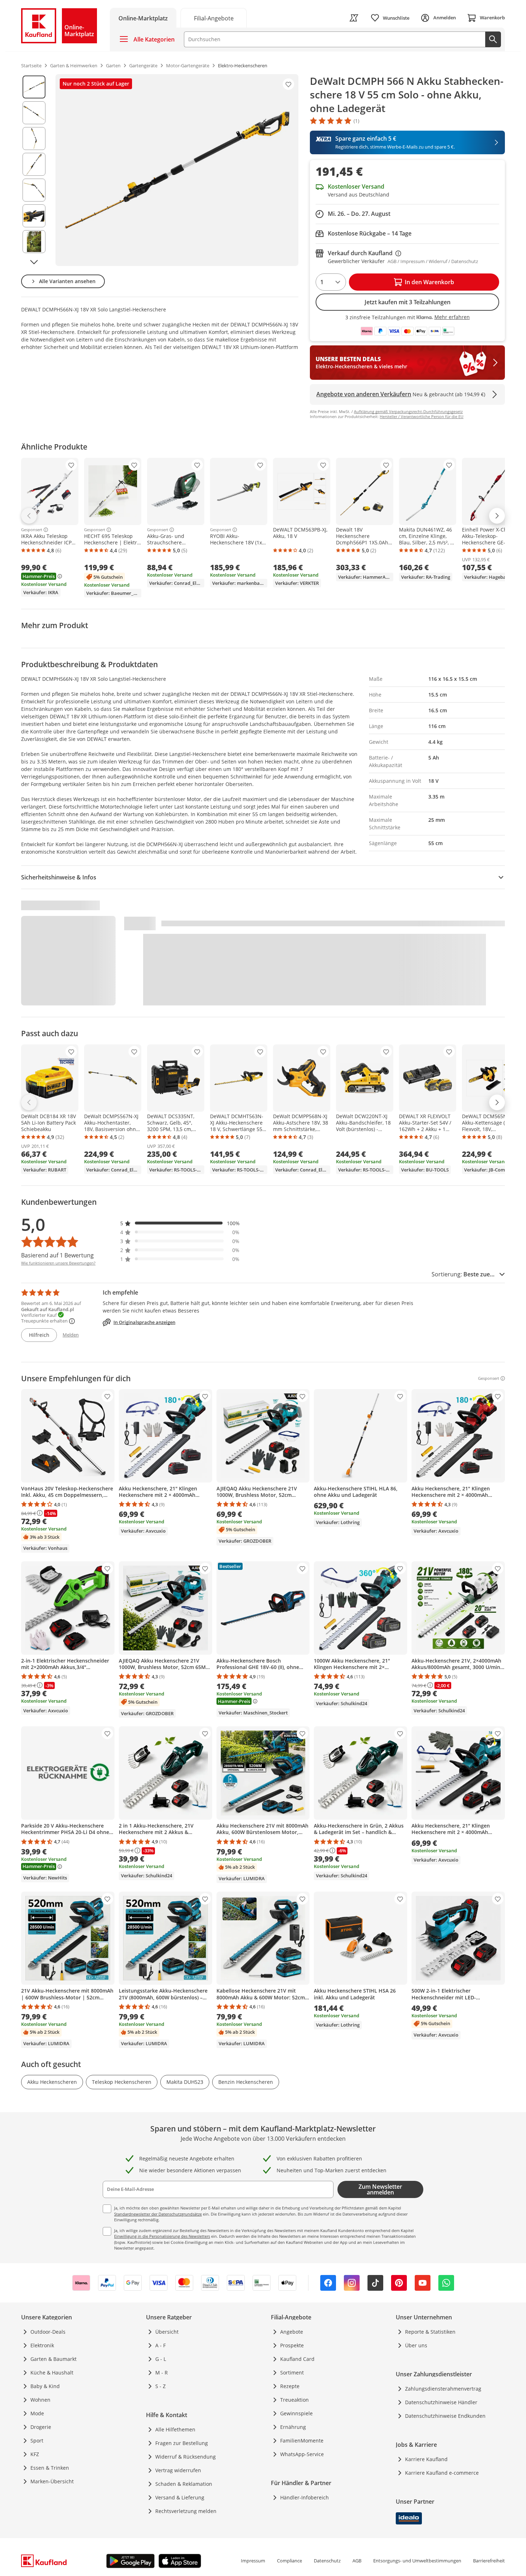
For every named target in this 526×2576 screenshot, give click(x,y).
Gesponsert (32, 530)
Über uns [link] (416, 2345)
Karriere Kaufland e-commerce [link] (442, 2473)
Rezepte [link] (290, 2386)
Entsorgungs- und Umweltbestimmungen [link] (417, 2561)
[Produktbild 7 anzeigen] (34, 242)
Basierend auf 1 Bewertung (57, 1255)
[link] (214, 18)
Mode (37, 2413)
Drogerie (41, 2427)
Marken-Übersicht (52, 2481)
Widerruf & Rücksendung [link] (186, 2457)
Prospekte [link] (292, 2345)
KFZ (35, 2454)
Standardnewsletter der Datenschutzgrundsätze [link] (158, 2214)
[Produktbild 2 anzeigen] (34, 113)
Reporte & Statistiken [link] (430, 2332)
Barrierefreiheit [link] (489, 2561)
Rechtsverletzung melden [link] (186, 2511)
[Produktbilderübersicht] (34, 170)
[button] (180, 1223)
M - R (162, 2373)
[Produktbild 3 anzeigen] (34, 139)
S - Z (160, 2386)
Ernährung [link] (293, 2427)
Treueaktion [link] (294, 2400)
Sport (37, 2441)
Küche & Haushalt (52, 2373)
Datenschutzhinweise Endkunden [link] (445, 2416)
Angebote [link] (292, 2332)
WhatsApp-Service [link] (302, 2454)
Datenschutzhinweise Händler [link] (441, 2402)
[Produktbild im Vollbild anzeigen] (177, 170)
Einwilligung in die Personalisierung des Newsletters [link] (162, 2236)
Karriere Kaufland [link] (426, 2459)
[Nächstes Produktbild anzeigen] (34, 262)
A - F (160, 2345)
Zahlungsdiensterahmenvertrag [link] (443, 2389)
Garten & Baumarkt (53, 2359)
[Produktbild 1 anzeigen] (34, 87)
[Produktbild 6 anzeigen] (34, 216)
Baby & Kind (45, 2386)
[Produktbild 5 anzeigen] (34, 190)
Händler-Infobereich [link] (305, 2497)
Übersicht (167, 2332)
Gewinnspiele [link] (296, 2413)
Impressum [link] (253, 2561)
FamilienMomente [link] (302, 2441)
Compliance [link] (289, 2561)
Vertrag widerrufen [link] (178, 2470)
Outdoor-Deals (48, 2332)
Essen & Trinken (50, 2468)
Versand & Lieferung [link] (180, 2497)
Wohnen (40, 2400)
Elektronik (42, 2345)
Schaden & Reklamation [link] (184, 2484)
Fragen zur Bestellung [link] (182, 2443)
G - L (161, 2359)
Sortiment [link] (292, 2373)
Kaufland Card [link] (297, 2359)
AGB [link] (357, 2561)
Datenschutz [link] (327, 2561)
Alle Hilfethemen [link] (175, 2429)
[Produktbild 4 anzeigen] (34, 164)
